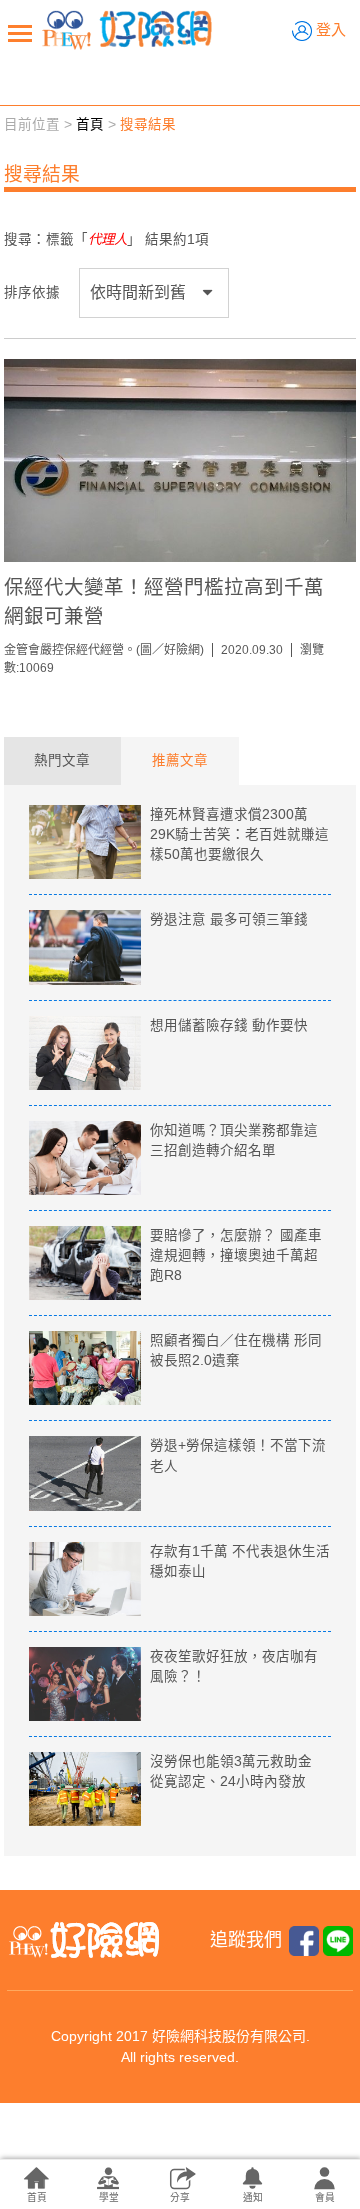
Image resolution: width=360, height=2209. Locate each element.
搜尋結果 (148, 124)
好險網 (127, 30)
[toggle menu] (20, 33)
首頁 (90, 124)
